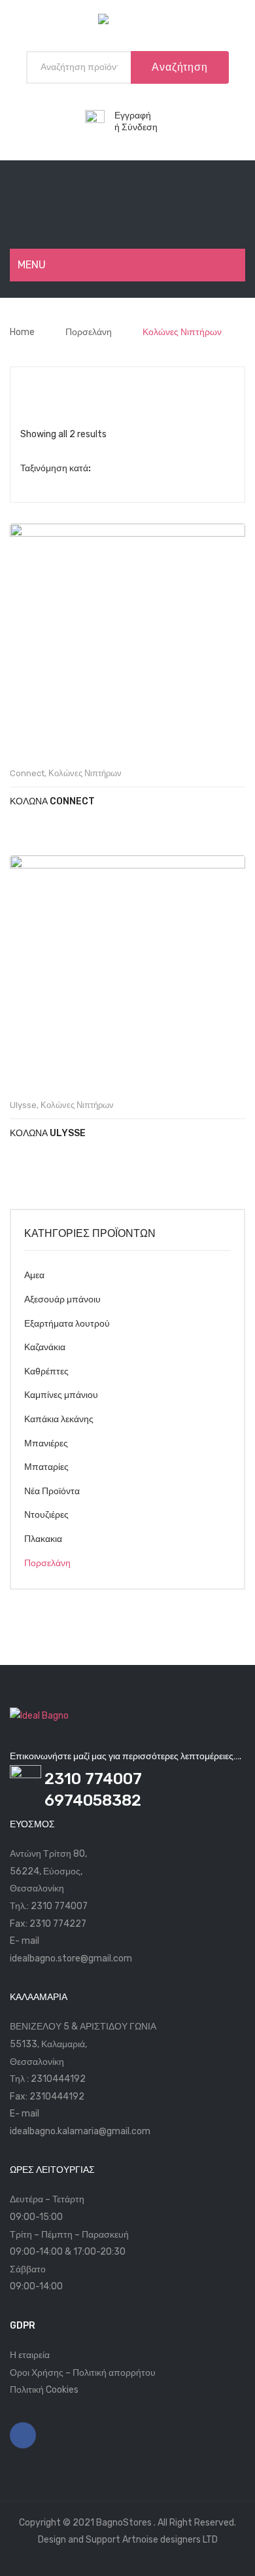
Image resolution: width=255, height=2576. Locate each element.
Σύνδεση (140, 127)
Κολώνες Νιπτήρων (85, 773)
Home (22, 332)
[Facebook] (23, 2435)
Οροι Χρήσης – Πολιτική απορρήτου (83, 2373)
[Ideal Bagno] (127, 22)
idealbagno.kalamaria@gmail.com (80, 2131)
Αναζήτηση (179, 67)
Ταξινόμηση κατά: (56, 468)
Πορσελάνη (89, 332)
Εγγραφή (133, 116)
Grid (31, 387)
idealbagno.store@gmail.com (71, 1959)
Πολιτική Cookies (44, 2390)
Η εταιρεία (30, 2355)
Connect (27, 773)
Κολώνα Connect (52, 801)
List (52, 387)
